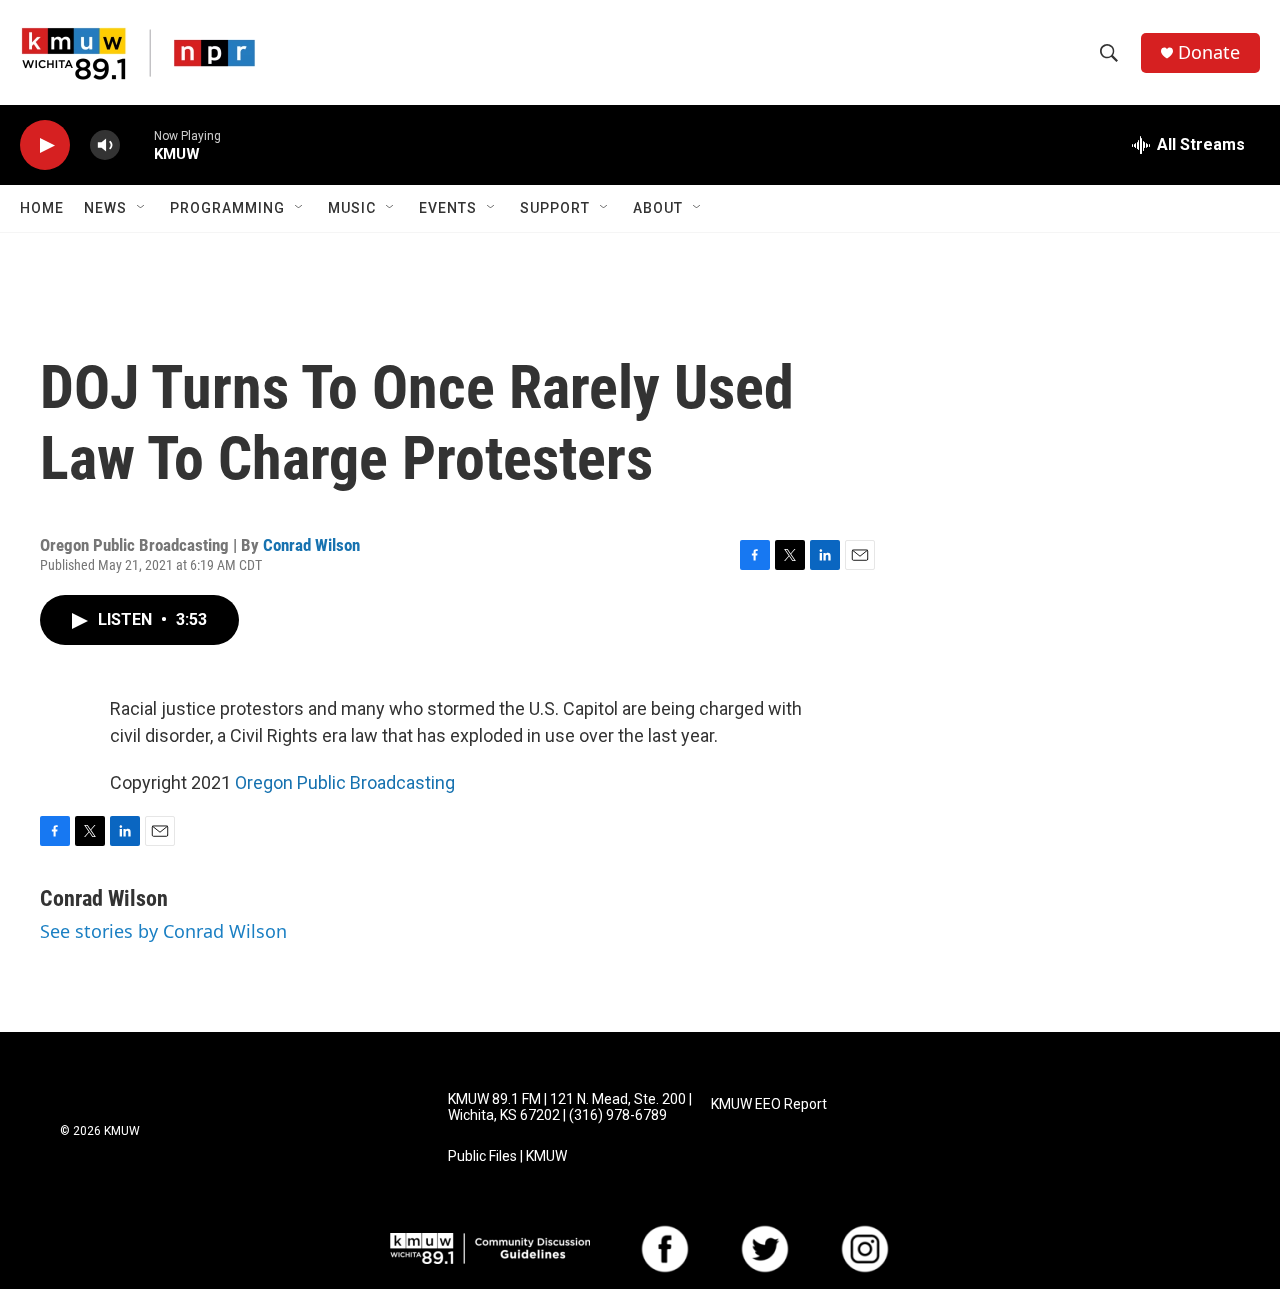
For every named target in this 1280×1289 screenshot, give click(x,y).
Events (448, 208)
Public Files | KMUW (507, 1156)
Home (42, 208)
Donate (1209, 52)
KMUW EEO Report (769, 1104)
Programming (227, 208)
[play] (45, 145)
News (105, 208)
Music (352, 208)
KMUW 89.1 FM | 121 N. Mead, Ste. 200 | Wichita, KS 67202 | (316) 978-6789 (570, 1107)
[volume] (105, 145)
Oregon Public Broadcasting (345, 782)
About (658, 208)
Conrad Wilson (311, 545)
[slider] (137, 144)
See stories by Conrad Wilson (163, 931)
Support (555, 208)
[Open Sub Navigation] (142, 208)
